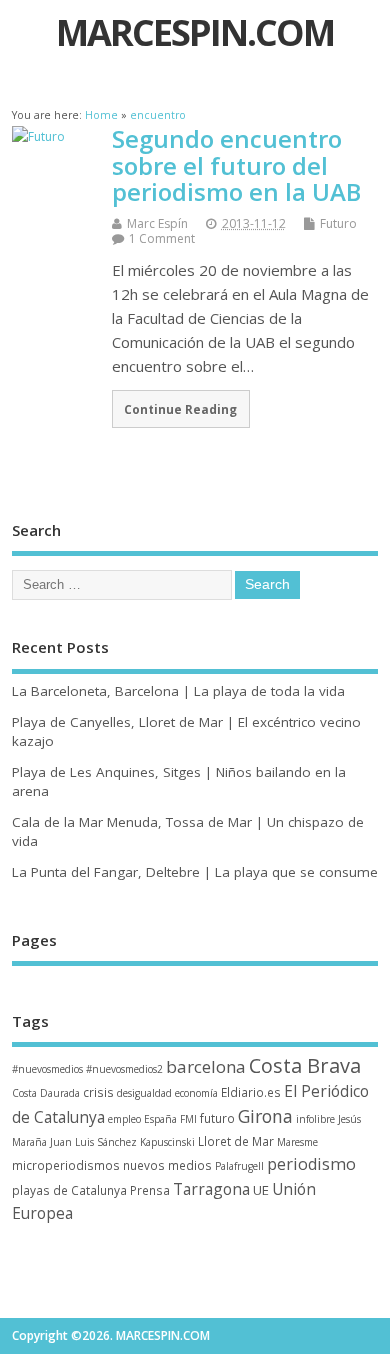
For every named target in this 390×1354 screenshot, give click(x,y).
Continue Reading (180, 409)
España (160, 1119)
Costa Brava (305, 1065)
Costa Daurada (46, 1093)
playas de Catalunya (69, 1190)
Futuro (338, 223)
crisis (98, 1092)
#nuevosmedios (47, 1069)
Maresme (297, 1142)
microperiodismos (66, 1165)
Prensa (150, 1190)
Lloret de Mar (236, 1141)
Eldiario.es (251, 1092)
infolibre (315, 1119)
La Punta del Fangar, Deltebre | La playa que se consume (195, 872)
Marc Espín (157, 223)
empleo (124, 1119)
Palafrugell (239, 1166)
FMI (188, 1119)
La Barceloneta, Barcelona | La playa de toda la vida (178, 691)
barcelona (206, 1066)
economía (196, 1093)
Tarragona (211, 1189)
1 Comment (162, 238)
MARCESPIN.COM (195, 32)
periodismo (311, 1164)
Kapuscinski (167, 1142)
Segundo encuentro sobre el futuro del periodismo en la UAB (236, 165)
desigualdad (144, 1093)
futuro (217, 1118)
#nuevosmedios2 (124, 1069)
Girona (265, 1116)
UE (261, 1190)
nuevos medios (167, 1165)
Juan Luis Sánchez (93, 1142)
